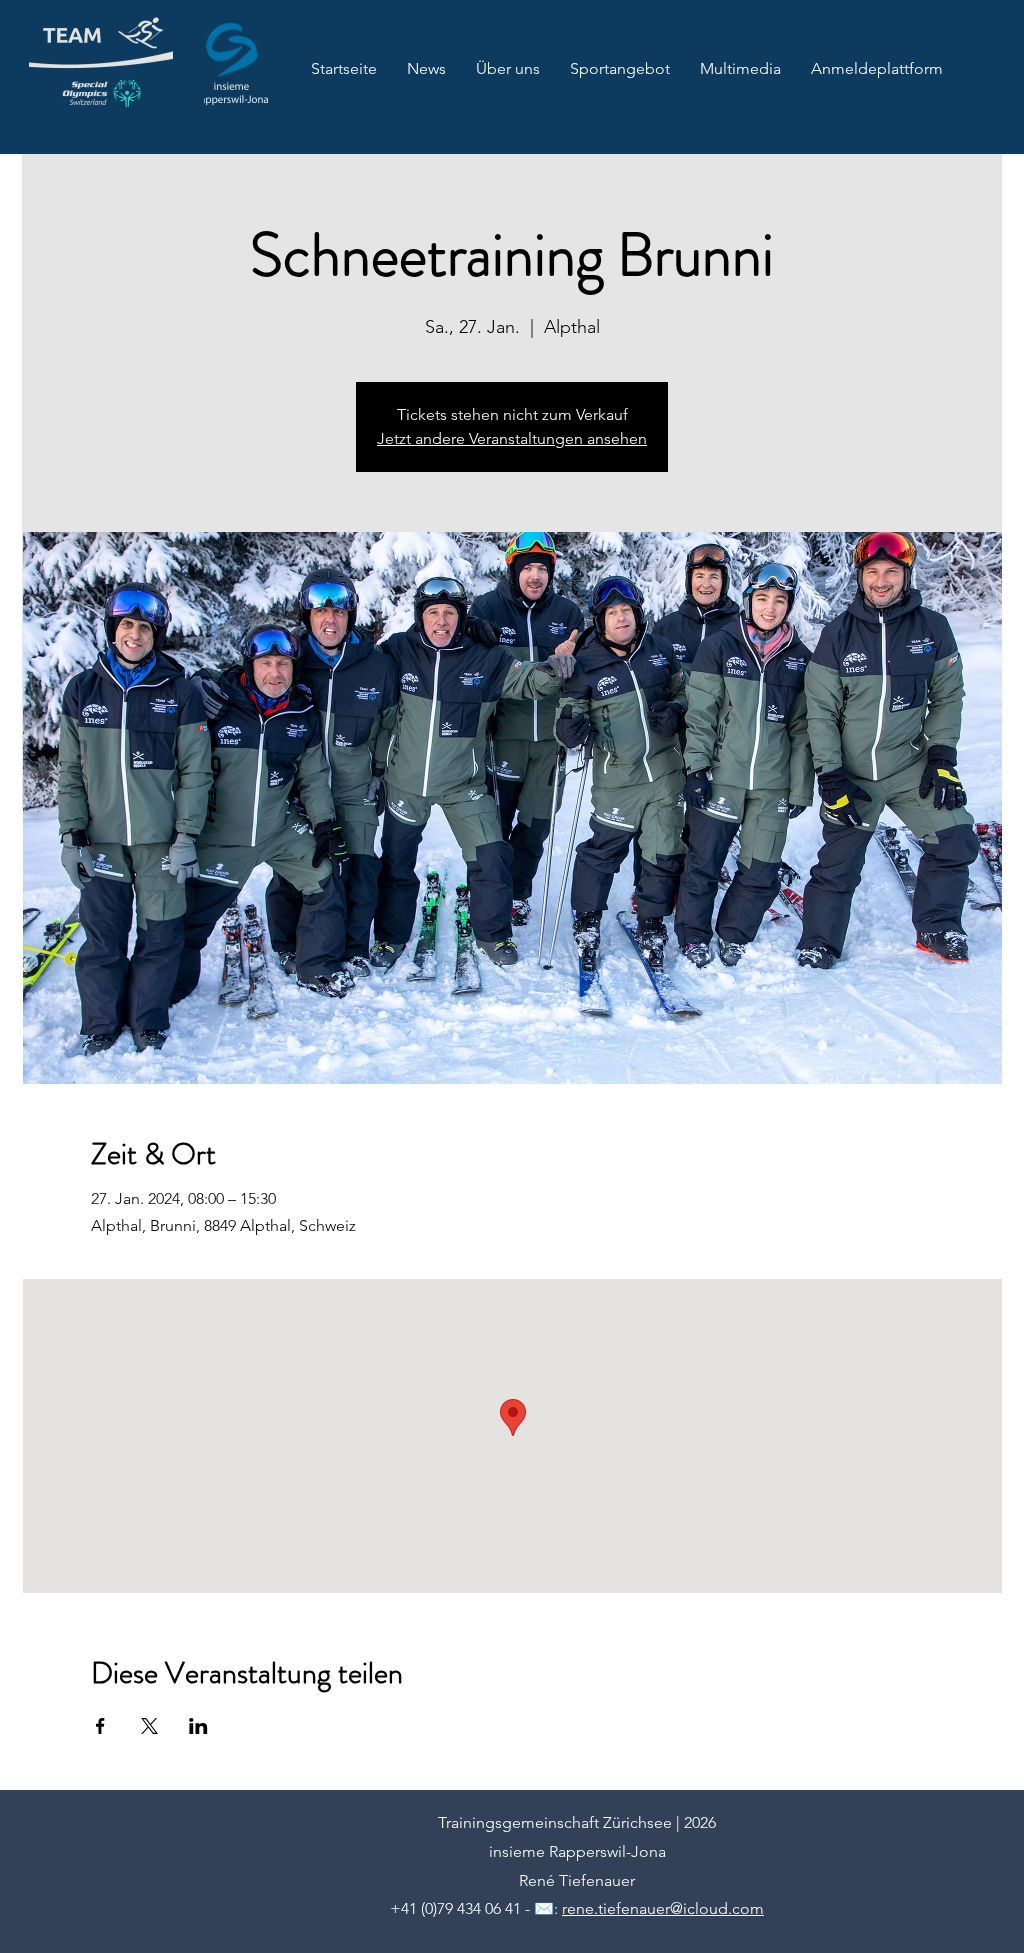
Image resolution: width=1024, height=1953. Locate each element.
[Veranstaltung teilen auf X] (149, 1726)
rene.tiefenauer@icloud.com (663, 1908)
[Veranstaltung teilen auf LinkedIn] (198, 1726)
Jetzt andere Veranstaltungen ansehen (512, 438)
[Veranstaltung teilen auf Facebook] (100, 1726)
